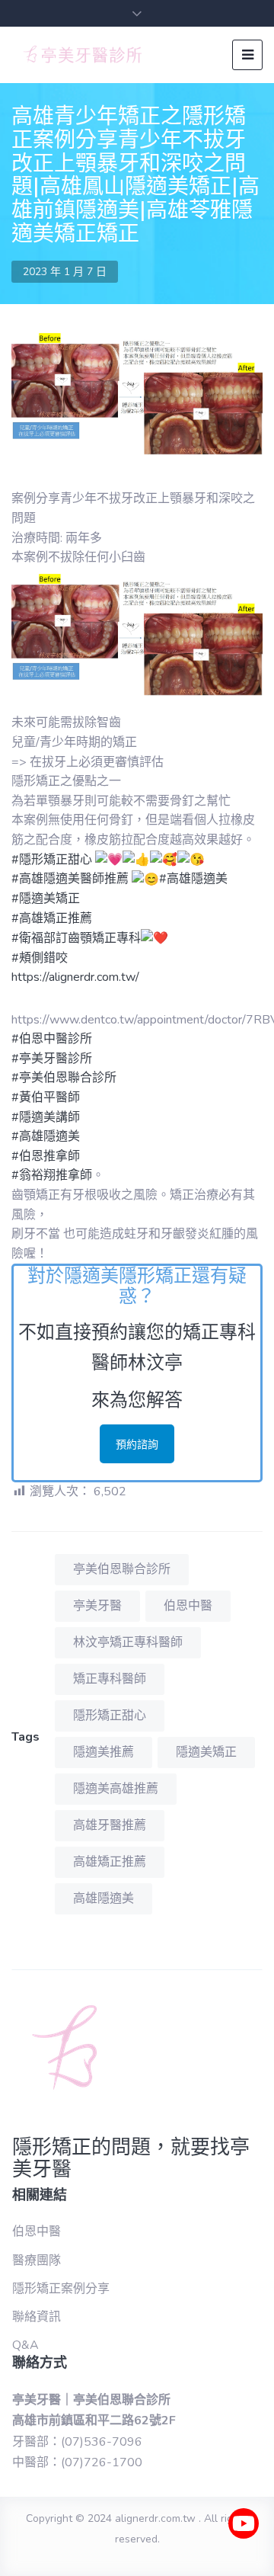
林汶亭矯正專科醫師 (128, 1642)
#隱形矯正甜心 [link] (52, 860)
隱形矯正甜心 (110, 1716)
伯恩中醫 (188, 1606)
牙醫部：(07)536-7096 (77, 2442)
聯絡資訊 (37, 2317)
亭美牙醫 (97, 1606)
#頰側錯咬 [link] (40, 958)
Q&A (25, 2345)
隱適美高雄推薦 (116, 1789)
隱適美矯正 (206, 1752)
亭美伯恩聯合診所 (122, 1569)
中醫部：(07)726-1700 (77, 2462)
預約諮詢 (137, 1445)
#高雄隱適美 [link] (193, 879)
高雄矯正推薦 (110, 1862)
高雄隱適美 (104, 1898)
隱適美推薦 (104, 1752)
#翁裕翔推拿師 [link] (52, 1175)
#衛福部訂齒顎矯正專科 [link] (76, 938)
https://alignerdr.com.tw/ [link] (75, 977)
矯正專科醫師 (110, 1679)
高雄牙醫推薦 (110, 1825)
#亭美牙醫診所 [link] (52, 1059)
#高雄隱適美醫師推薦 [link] (70, 879)
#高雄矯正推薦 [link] (52, 918)
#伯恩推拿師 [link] (46, 1156)
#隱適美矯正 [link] (46, 899)
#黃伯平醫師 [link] (46, 1097)
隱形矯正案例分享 (61, 2289)
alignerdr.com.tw (155, 2518)
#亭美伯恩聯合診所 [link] (64, 1078)
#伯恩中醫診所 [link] (52, 1039)
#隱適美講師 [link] (46, 1117)
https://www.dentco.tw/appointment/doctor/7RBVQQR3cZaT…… (137, 1020)
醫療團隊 (37, 2260)
